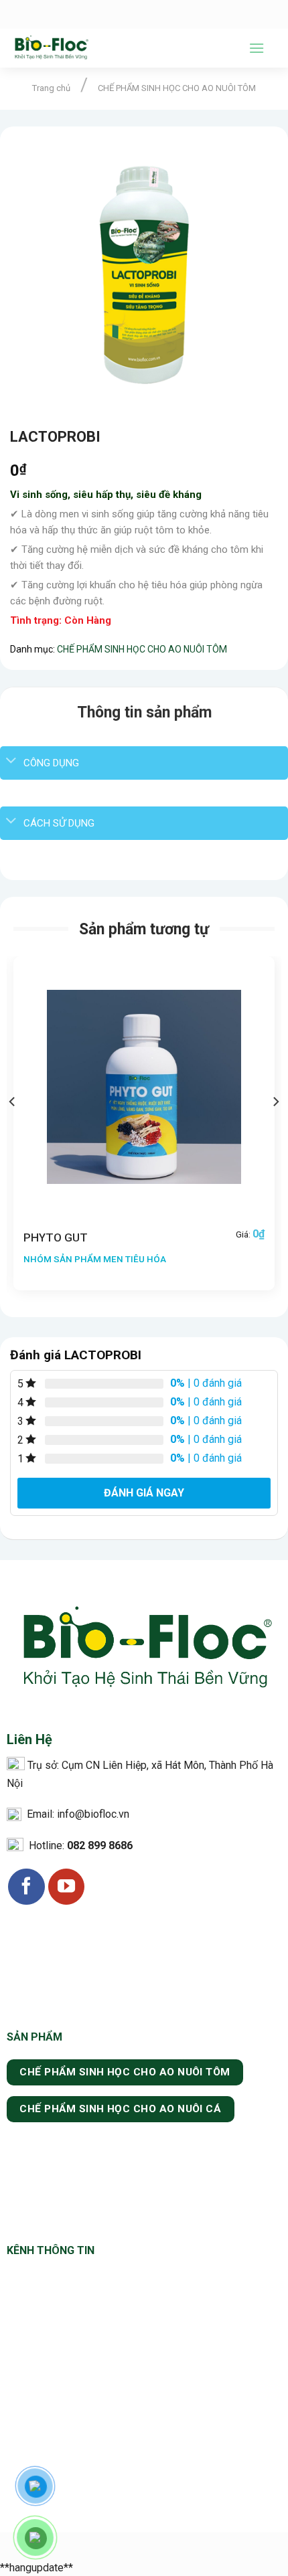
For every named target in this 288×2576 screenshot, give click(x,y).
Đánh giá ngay (144, 1493)
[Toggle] (11, 761)
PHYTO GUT (56, 1237)
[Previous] (13, 1129)
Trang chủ (51, 88)
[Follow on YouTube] (66, 1887)
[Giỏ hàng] (271, 48)
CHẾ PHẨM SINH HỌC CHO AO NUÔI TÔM (177, 88)
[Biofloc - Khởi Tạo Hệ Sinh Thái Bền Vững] (119, 48)
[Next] (275, 1129)
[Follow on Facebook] (26, 1887)
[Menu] (257, 48)
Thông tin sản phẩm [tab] (144, 712)
